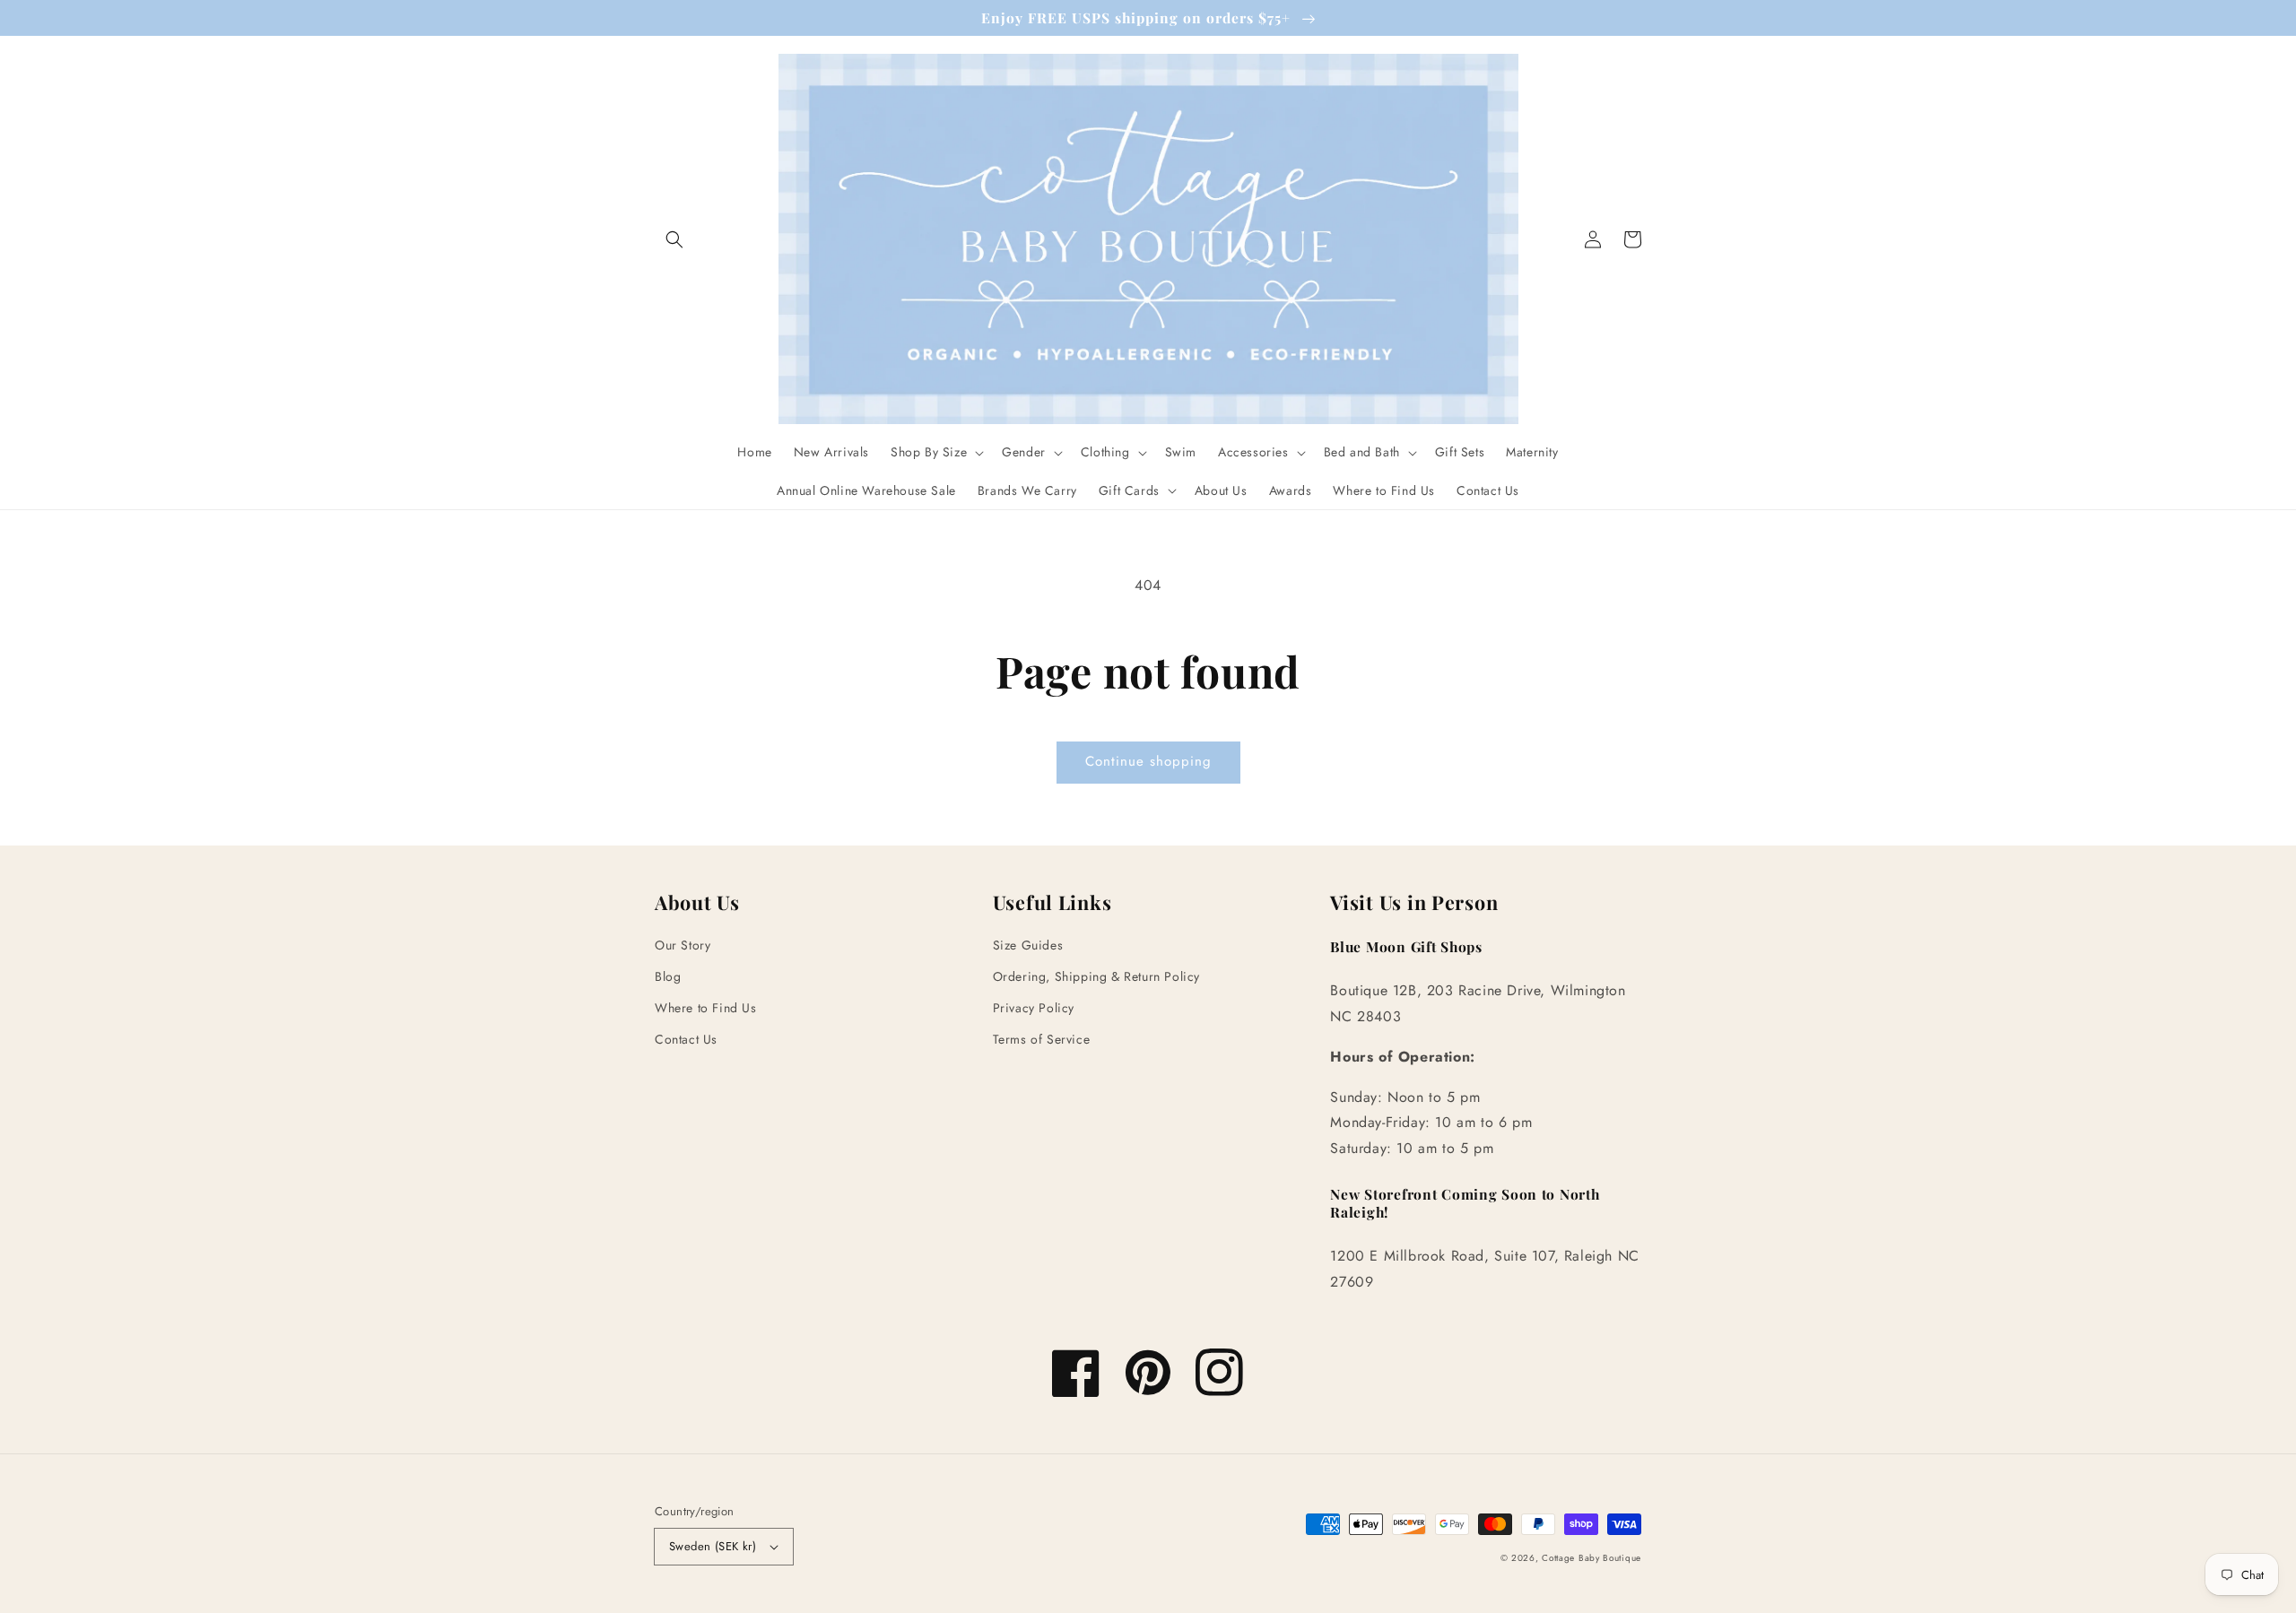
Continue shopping (1148, 761)
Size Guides (1028, 945)
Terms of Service (1042, 1039)
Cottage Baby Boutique (1592, 1558)
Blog (668, 976)
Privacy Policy (1034, 1008)
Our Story (683, 945)
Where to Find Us (706, 1008)
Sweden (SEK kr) (713, 1546)
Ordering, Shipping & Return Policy (1096, 976)
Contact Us (686, 1039)
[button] (674, 239)
